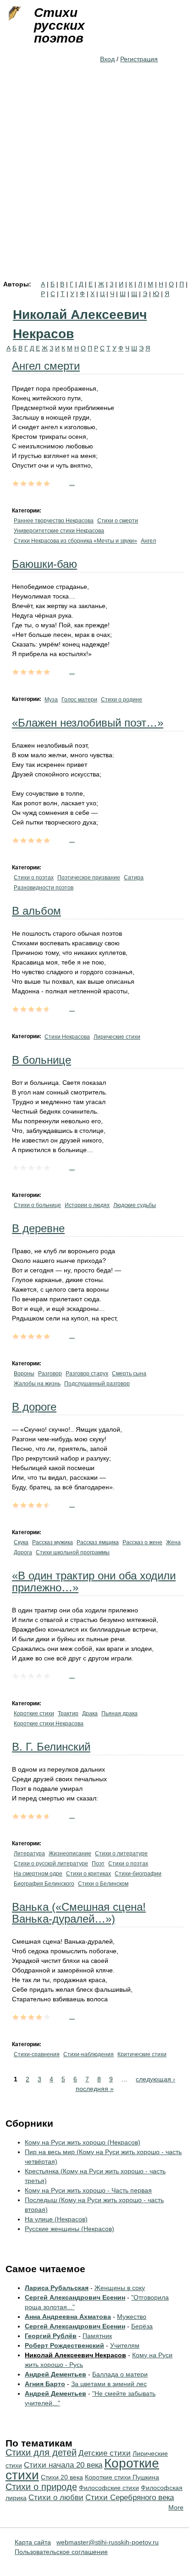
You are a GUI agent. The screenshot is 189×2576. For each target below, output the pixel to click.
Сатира (134, 878)
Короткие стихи (34, 1714)
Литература (29, 1854)
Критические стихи (142, 2054)
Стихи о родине (122, 700)
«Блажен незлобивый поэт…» (88, 723)
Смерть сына (129, 1374)
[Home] (14, 14)
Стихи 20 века (62, 2477)
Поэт (98, 1864)
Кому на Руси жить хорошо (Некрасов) (83, 2142)
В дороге (34, 1407)
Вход (107, 59)
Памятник (97, 2336)
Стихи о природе (41, 2487)
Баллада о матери (120, 2374)
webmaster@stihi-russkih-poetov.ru (108, 2542)
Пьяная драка (120, 1714)
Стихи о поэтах (34, 878)
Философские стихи (109, 2488)
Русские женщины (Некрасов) (69, 2229)
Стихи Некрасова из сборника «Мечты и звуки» (75, 541)
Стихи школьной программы (73, 1552)
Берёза (142, 2326)
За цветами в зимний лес (109, 2384)
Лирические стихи (117, 1037)
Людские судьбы (135, 1205)
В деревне (38, 1228)
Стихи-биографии (138, 1874)
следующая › (156, 2079)
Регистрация (139, 59)
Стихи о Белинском (103, 1884)
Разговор (50, 1374)
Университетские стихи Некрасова (59, 531)
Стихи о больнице (37, 1205)
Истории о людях (87, 1205)
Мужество (132, 2317)
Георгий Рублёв (51, 2336)
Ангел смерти (46, 366)
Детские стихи (105, 2453)
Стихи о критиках (89, 1874)
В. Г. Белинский (51, 1747)
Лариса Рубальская (57, 2288)
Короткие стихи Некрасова (49, 1724)
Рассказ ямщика (98, 1542)
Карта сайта (33, 2542)
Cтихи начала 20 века (63, 2465)
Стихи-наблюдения (89, 2054)
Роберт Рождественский (64, 2345)
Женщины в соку (120, 2288)
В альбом (36, 911)
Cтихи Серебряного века (130, 2498)
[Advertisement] (94, 182)
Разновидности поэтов (44, 888)
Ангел (148, 541)
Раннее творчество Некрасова (54, 521)
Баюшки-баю (44, 564)
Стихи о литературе (121, 1854)
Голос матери (79, 700)
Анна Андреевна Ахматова (68, 2317)
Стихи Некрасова (67, 1037)
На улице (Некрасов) (56, 2219)
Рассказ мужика (53, 1542)
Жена (173, 1542)
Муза (51, 700)
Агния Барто (45, 2384)
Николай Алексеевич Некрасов (75, 2355)
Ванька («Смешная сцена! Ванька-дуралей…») (79, 1913)
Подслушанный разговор (97, 1384)
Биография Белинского (44, 1884)
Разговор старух (87, 1374)
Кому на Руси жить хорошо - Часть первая (88, 2190)
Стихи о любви (56, 2498)
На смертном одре (38, 1874)
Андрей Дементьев (56, 2374)
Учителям (125, 2345)
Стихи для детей (41, 2452)
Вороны (24, 1374)
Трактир (68, 1714)
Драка (90, 1714)
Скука (21, 1542)
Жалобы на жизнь (37, 1384)
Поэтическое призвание (89, 878)
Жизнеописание (70, 1854)
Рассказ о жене (142, 1542)
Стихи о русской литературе (51, 1864)
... (72, 483)
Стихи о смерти (118, 521)
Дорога (23, 1552)
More (176, 2507)
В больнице (42, 1060)
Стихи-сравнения (37, 2054)
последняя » (95, 2089)
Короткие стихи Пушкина (122, 2477)
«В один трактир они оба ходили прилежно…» (94, 1582)
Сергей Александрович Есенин (75, 2297)
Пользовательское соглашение (61, 2552)
